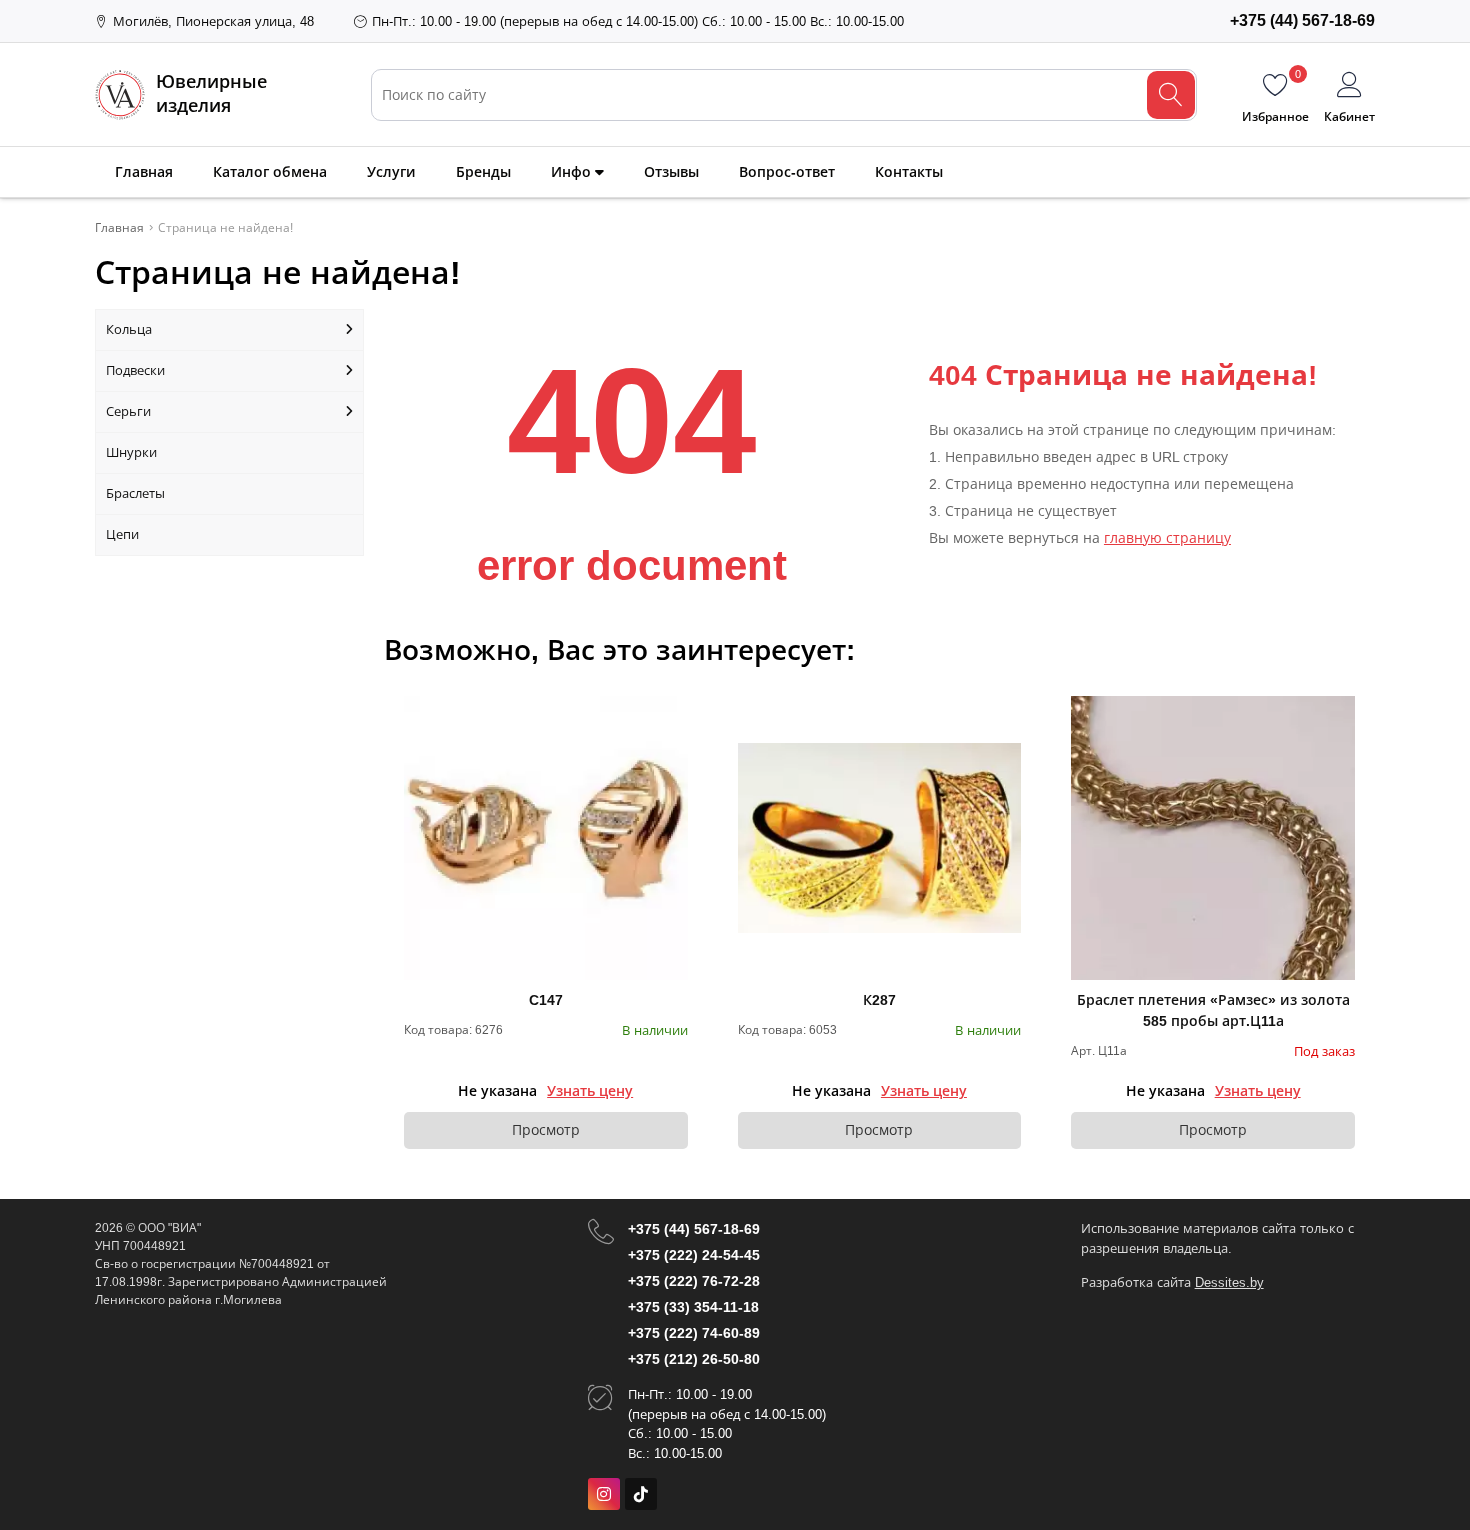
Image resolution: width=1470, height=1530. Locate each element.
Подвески (135, 370)
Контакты (909, 172)
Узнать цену (590, 1091)
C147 (546, 1000)
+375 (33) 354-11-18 (693, 1307)
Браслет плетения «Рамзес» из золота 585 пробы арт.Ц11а (1213, 1010)
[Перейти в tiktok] (641, 1494)
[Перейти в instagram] (604, 1494)
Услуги (391, 172)
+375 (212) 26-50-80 (694, 1359)
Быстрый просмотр (545, 838)
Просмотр (546, 1130)
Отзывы (671, 172)
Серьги (128, 411)
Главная (144, 172)
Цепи (122, 534)
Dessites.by (1229, 1282)
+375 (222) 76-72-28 (694, 1281)
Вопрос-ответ (787, 172)
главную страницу (1167, 538)
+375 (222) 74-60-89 (694, 1333)
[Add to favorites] (674, 710)
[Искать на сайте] (1171, 95)
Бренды (483, 172)
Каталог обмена (270, 172)
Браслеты (135, 493)
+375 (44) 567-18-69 (694, 1229)
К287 (879, 1000)
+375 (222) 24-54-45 (694, 1255)
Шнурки (131, 452)
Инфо (573, 172)
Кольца (129, 329)
